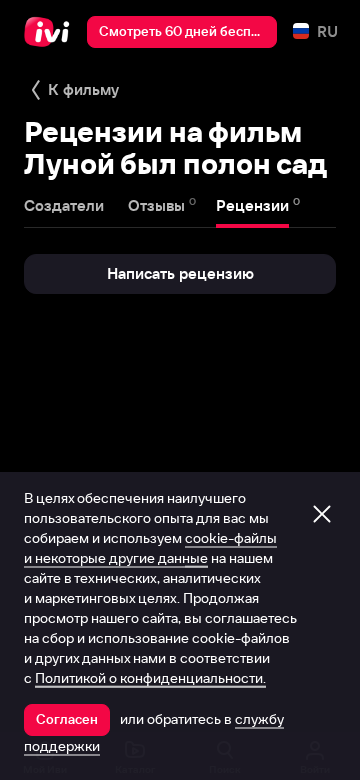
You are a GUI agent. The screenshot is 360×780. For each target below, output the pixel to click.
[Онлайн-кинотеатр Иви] (51, 32)
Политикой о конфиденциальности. (150, 678)
